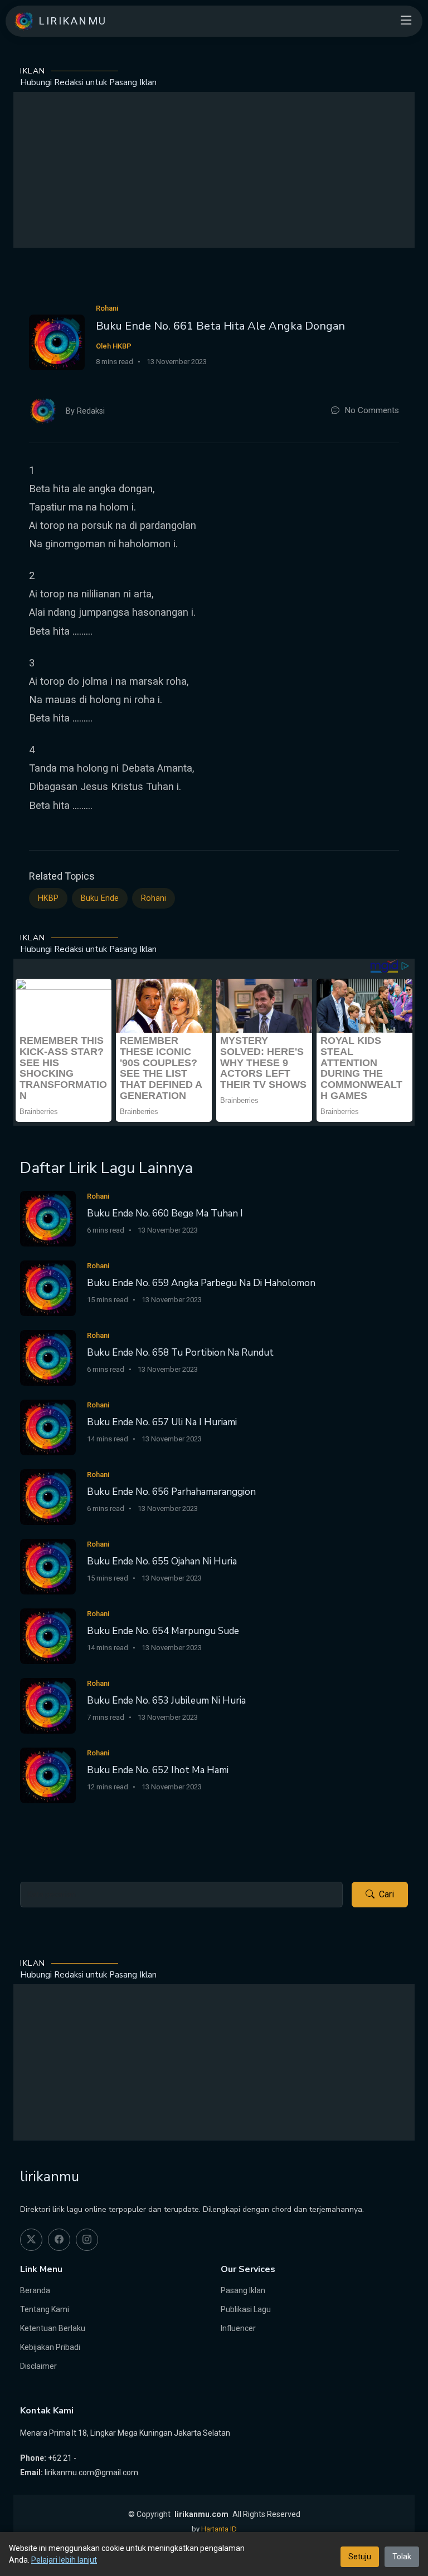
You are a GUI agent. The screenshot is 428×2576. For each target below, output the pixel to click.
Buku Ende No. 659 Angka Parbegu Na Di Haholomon (201, 1283)
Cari (386, 1894)
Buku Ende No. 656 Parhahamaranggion (171, 1492)
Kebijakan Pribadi (50, 2347)
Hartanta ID (219, 2529)
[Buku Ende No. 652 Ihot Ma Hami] (48, 1775)
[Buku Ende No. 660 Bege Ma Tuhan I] (48, 1218)
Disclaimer (38, 2366)
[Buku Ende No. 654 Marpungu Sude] (48, 1636)
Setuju (360, 2557)
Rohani (154, 898)
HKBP (48, 898)
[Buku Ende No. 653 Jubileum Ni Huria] (48, 1706)
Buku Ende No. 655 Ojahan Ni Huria (162, 1561)
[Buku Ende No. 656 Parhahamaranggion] (48, 1497)
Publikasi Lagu (246, 2309)
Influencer (238, 2328)
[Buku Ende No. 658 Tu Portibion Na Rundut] (48, 1358)
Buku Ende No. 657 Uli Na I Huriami (162, 1422)
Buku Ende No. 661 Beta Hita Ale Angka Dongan (220, 326)
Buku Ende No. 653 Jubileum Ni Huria (166, 1701)
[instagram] (87, 2240)
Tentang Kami (45, 2309)
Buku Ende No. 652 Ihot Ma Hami (158, 1770)
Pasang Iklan (243, 2290)
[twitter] (31, 2240)
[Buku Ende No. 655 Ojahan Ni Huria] (48, 1566)
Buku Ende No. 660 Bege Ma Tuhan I (165, 1213)
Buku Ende (100, 898)
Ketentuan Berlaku (53, 2328)
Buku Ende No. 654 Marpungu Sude (163, 1631)
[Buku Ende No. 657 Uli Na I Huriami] (48, 1427)
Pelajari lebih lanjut (64, 2560)
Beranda (35, 2290)
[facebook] (59, 2240)
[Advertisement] (214, 170)
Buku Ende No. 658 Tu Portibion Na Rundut (180, 1353)
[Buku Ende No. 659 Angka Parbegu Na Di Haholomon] (48, 1288)
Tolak (402, 2557)
